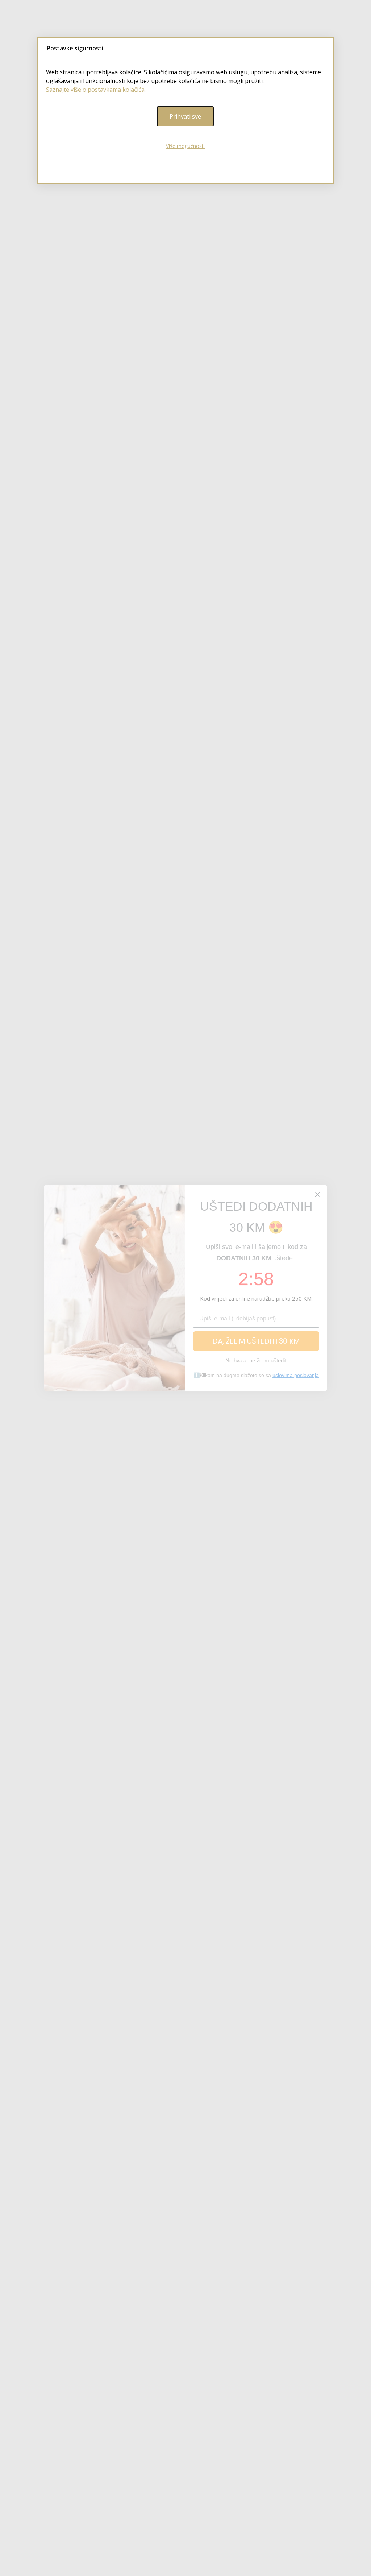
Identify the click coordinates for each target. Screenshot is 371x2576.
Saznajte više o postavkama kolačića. (96, 90)
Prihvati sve (185, 116)
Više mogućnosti (185, 146)
